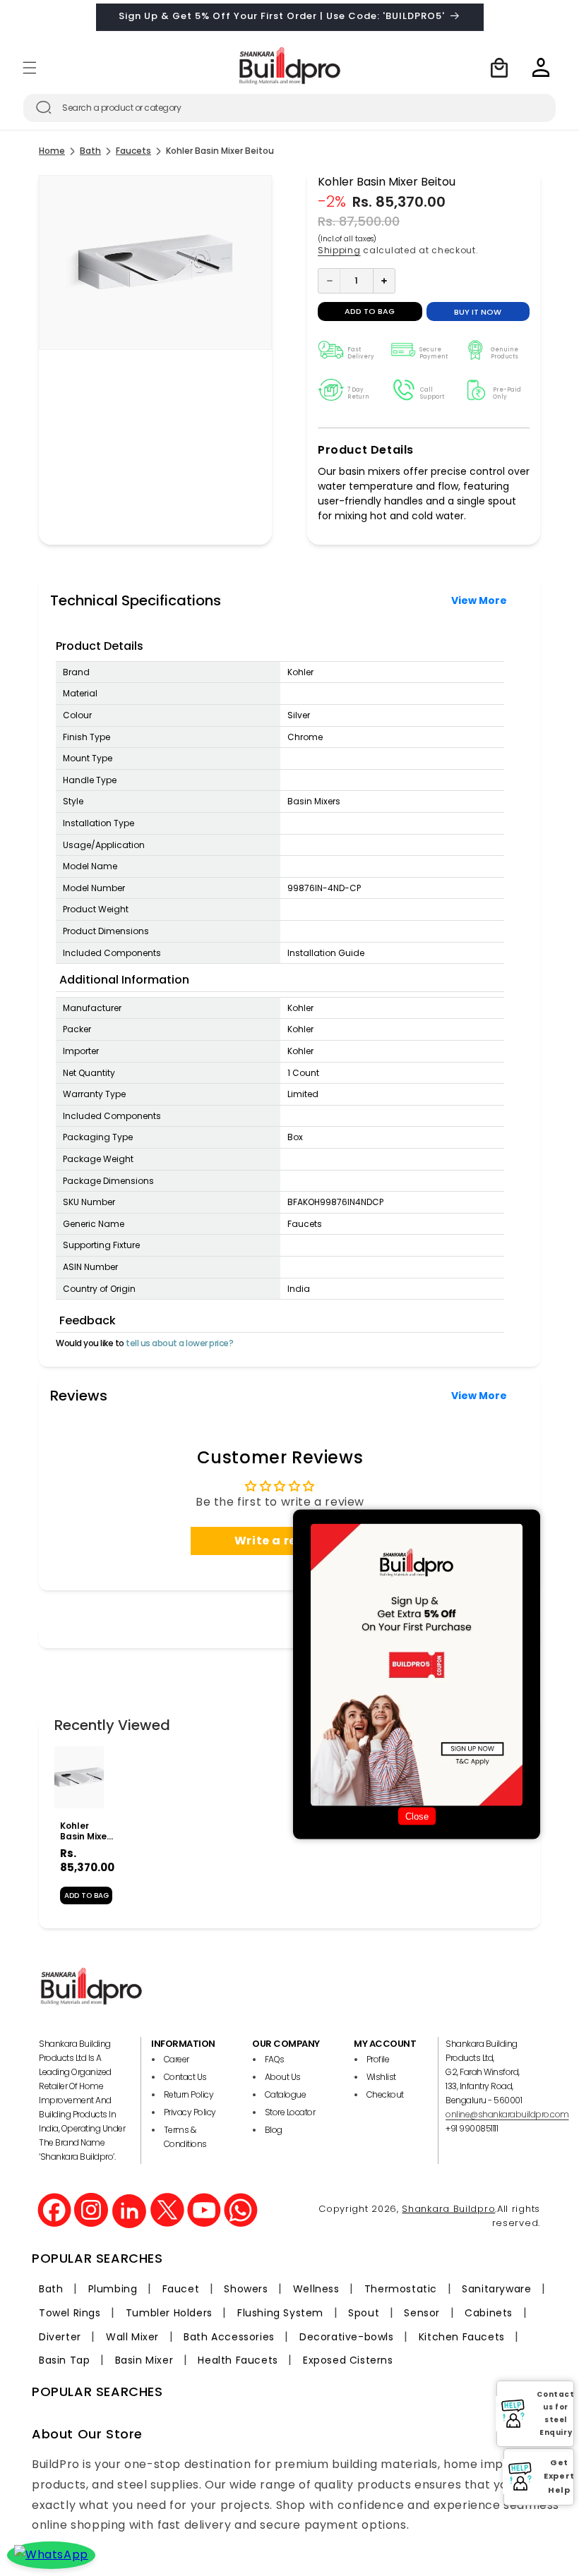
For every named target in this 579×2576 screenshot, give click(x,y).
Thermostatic (401, 2289)
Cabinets (489, 2313)
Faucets (133, 151)
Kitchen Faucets (462, 2337)
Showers (246, 2289)
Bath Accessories (229, 2337)
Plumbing (113, 2289)
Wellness (316, 2289)
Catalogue (286, 2094)
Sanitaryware (496, 2289)
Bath (90, 151)
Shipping (339, 250)
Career (177, 2059)
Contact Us (185, 2077)
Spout (364, 2313)
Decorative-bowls (347, 2337)
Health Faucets (238, 2360)
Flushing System (280, 2313)
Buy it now (478, 312)
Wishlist (381, 2077)
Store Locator (290, 2112)
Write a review (280, 1541)
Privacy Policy (190, 2112)
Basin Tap (64, 2360)
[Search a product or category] (44, 107)
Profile (378, 2059)
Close (417, 1816)
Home (52, 151)
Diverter (60, 2337)
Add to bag (86, 1895)
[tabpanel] (79, 1832)
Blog (274, 2130)
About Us (283, 2077)
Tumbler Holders (169, 2313)
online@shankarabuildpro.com (507, 2114)
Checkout (385, 2094)
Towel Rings (70, 2313)
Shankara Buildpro (448, 2209)
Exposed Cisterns (348, 2360)
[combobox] (289, 108)
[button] (30, 68)
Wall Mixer (132, 2337)
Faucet (181, 2289)
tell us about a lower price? (179, 1343)
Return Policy (189, 2094)
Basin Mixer (144, 2360)
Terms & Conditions (185, 2137)
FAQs (275, 2059)
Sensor (422, 2313)
